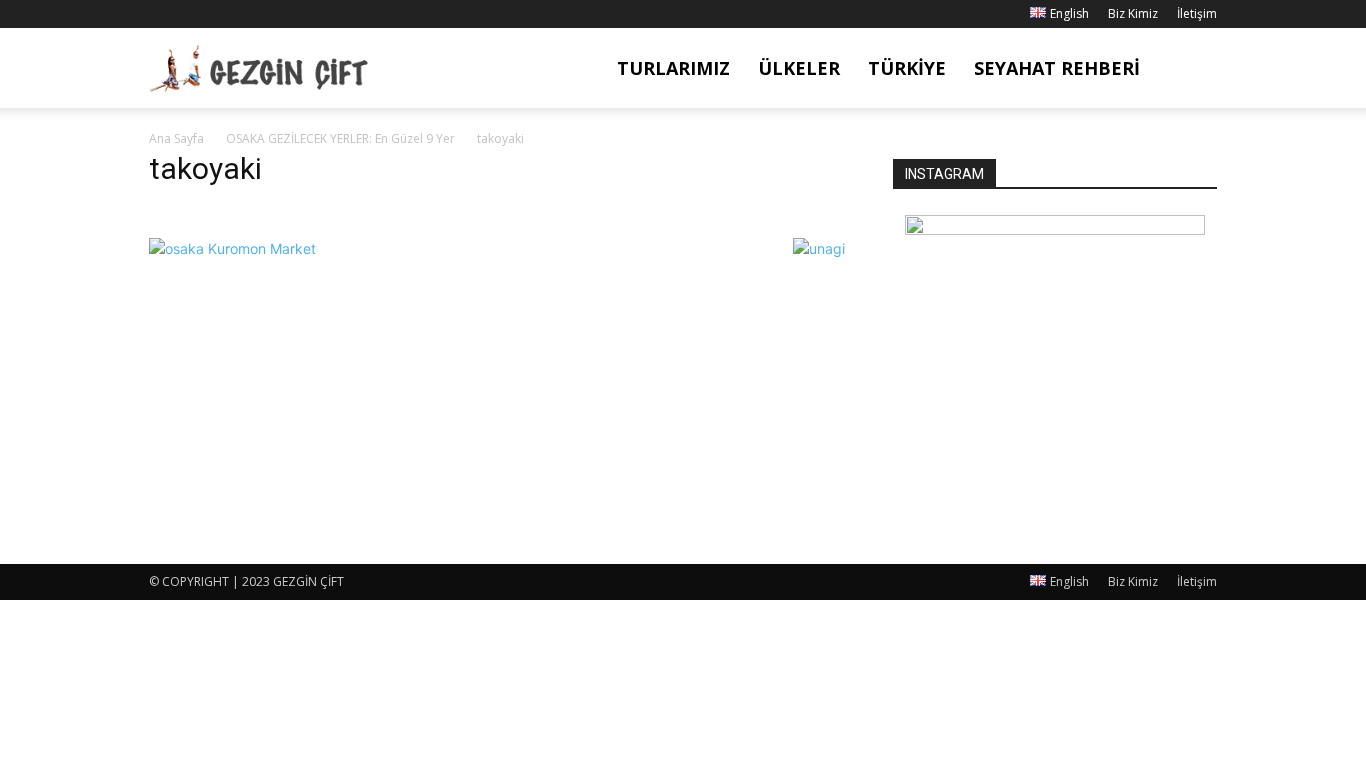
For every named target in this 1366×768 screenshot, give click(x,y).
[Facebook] (164, 14)
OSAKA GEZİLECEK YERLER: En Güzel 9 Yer (340, 138)
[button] (1193, 69)
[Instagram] (197, 14)
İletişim (1197, 13)
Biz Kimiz (1133, 13)
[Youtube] (263, 14)
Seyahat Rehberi (1057, 68)
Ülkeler (799, 68)
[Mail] (230, 14)
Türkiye (907, 68)
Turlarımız (673, 68)
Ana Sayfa (176, 138)
